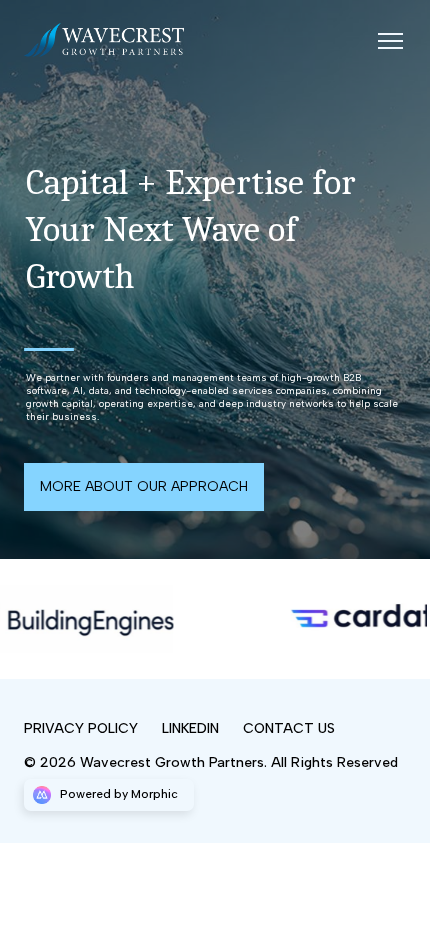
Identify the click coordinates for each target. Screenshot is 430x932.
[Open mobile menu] (390, 40)
